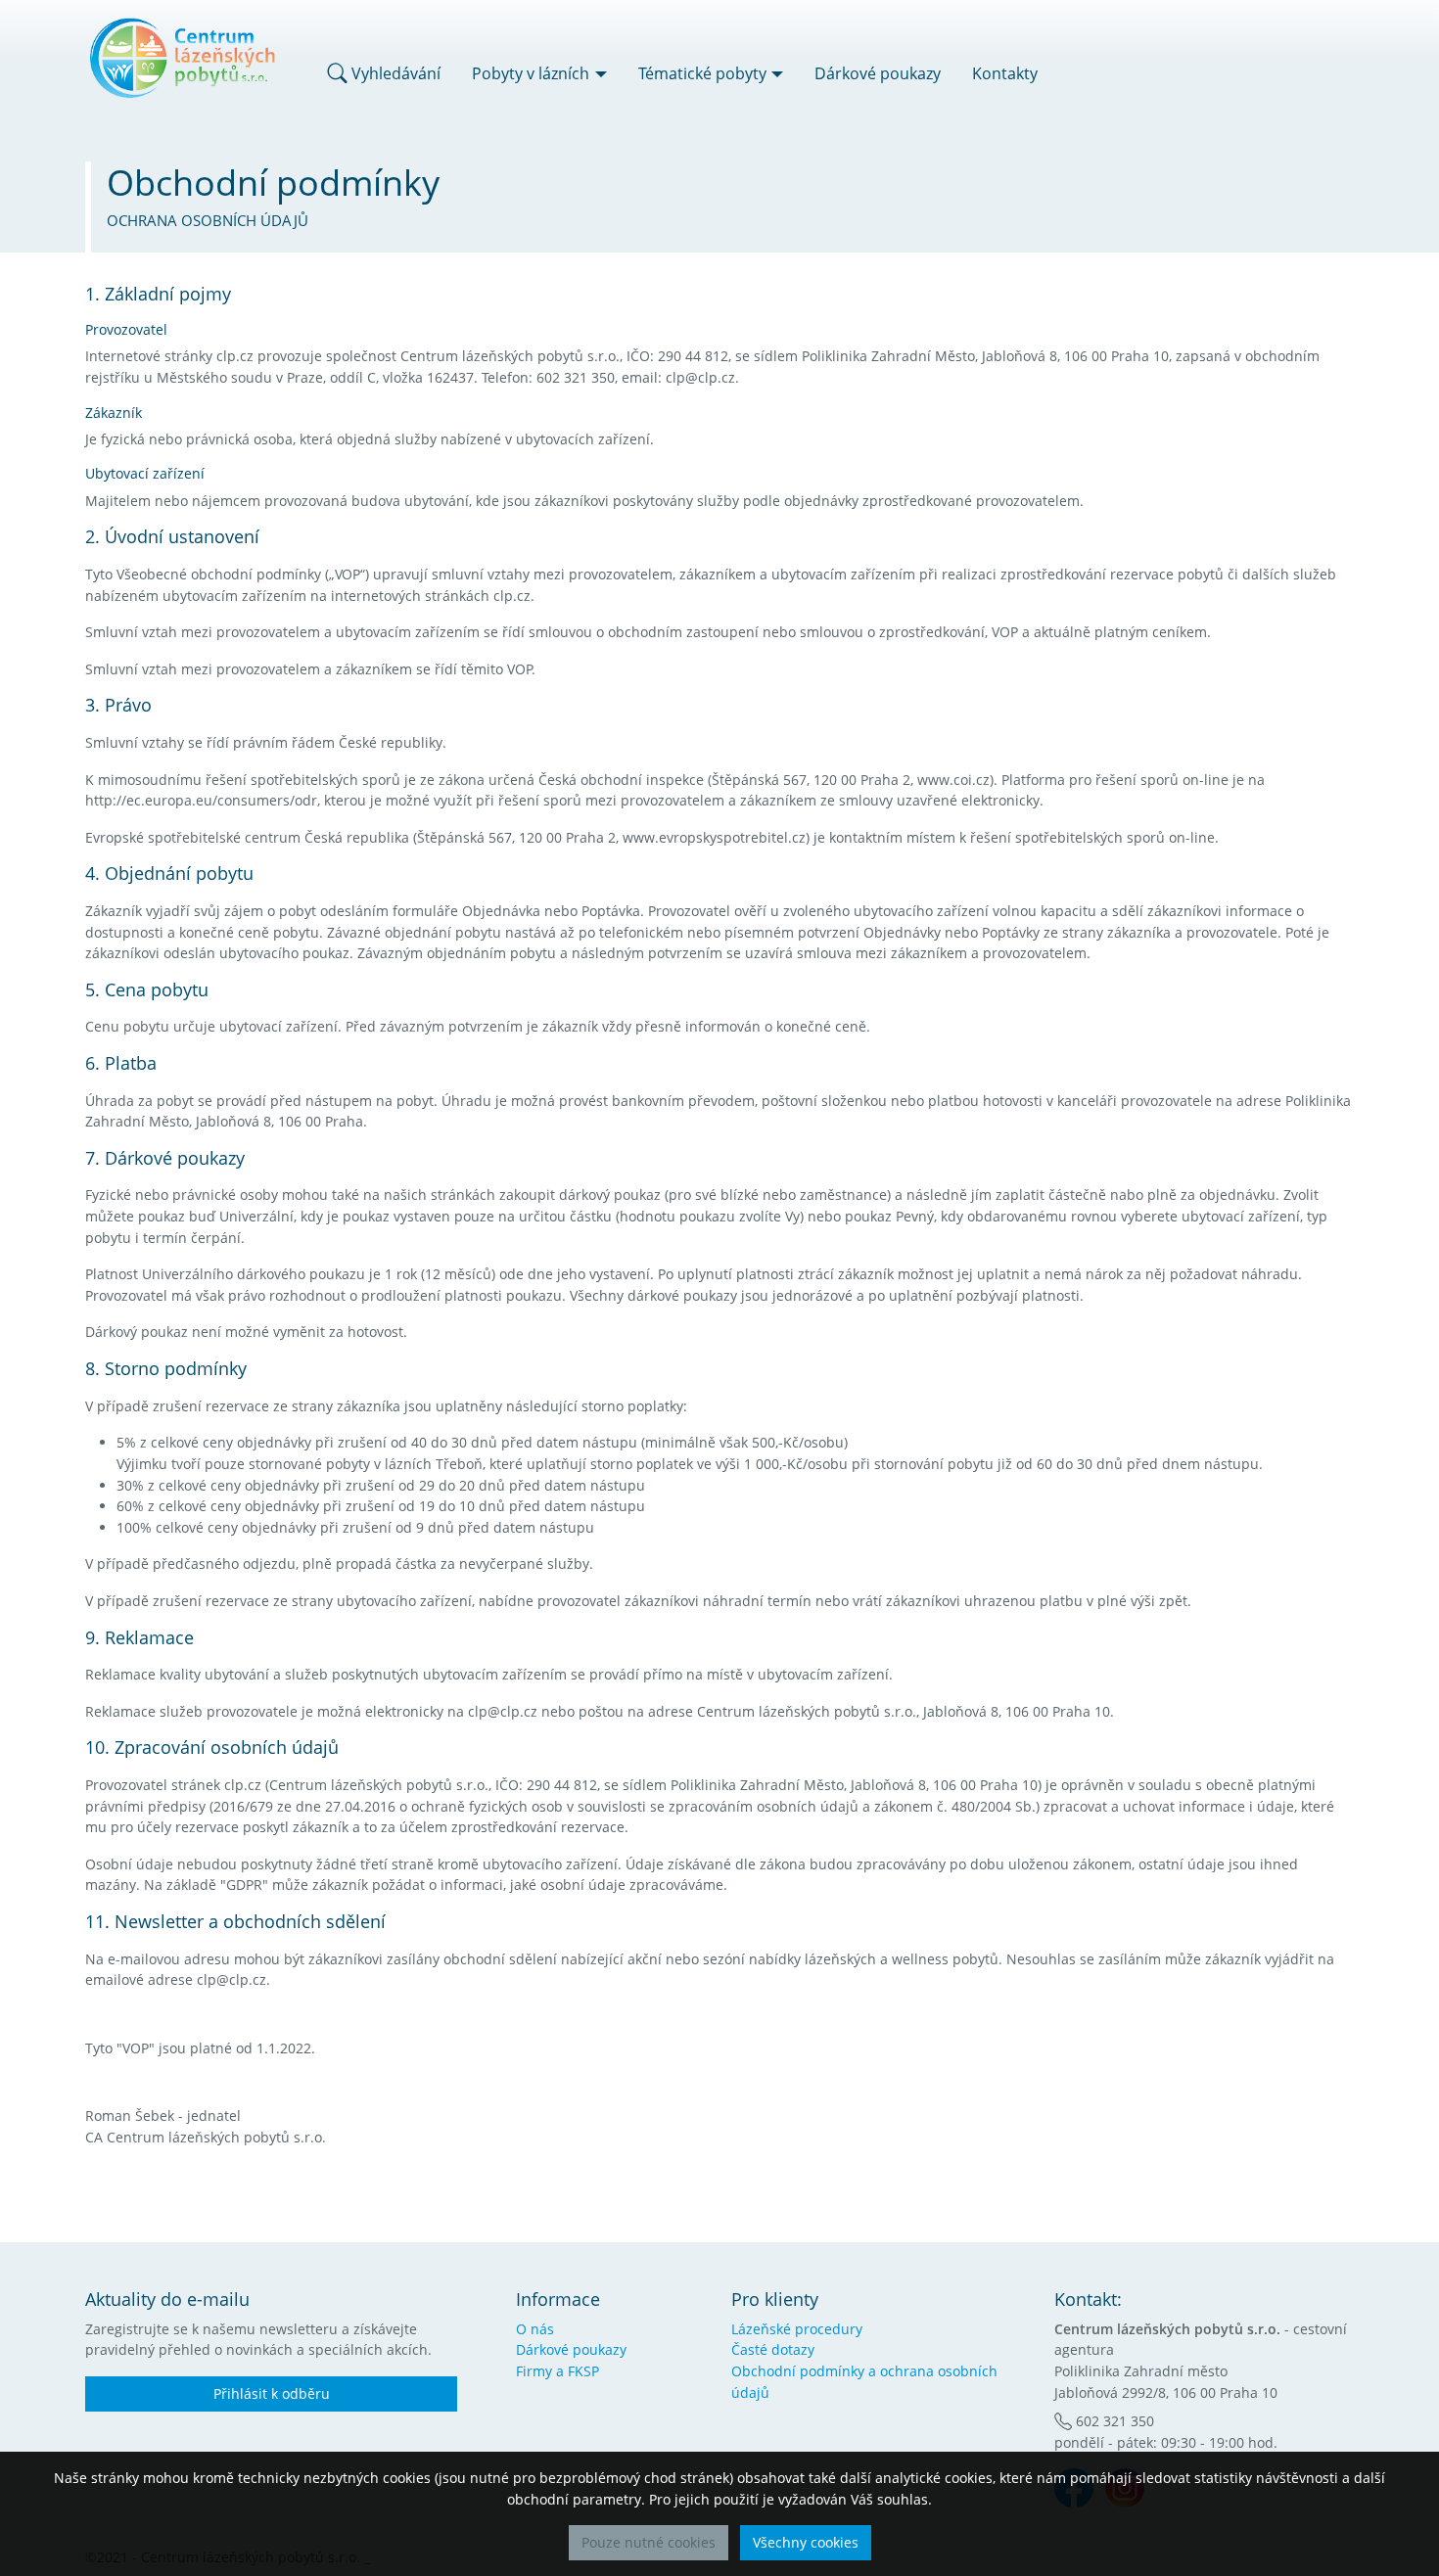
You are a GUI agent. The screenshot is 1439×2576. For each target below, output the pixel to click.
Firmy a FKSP (557, 2371)
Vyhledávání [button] (394, 73)
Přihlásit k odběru (272, 2393)
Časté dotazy (773, 2349)
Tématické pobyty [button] (702, 73)
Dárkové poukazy (878, 73)
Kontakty (1005, 73)
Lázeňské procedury (797, 2329)
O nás (535, 2329)
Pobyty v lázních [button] (531, 73)
